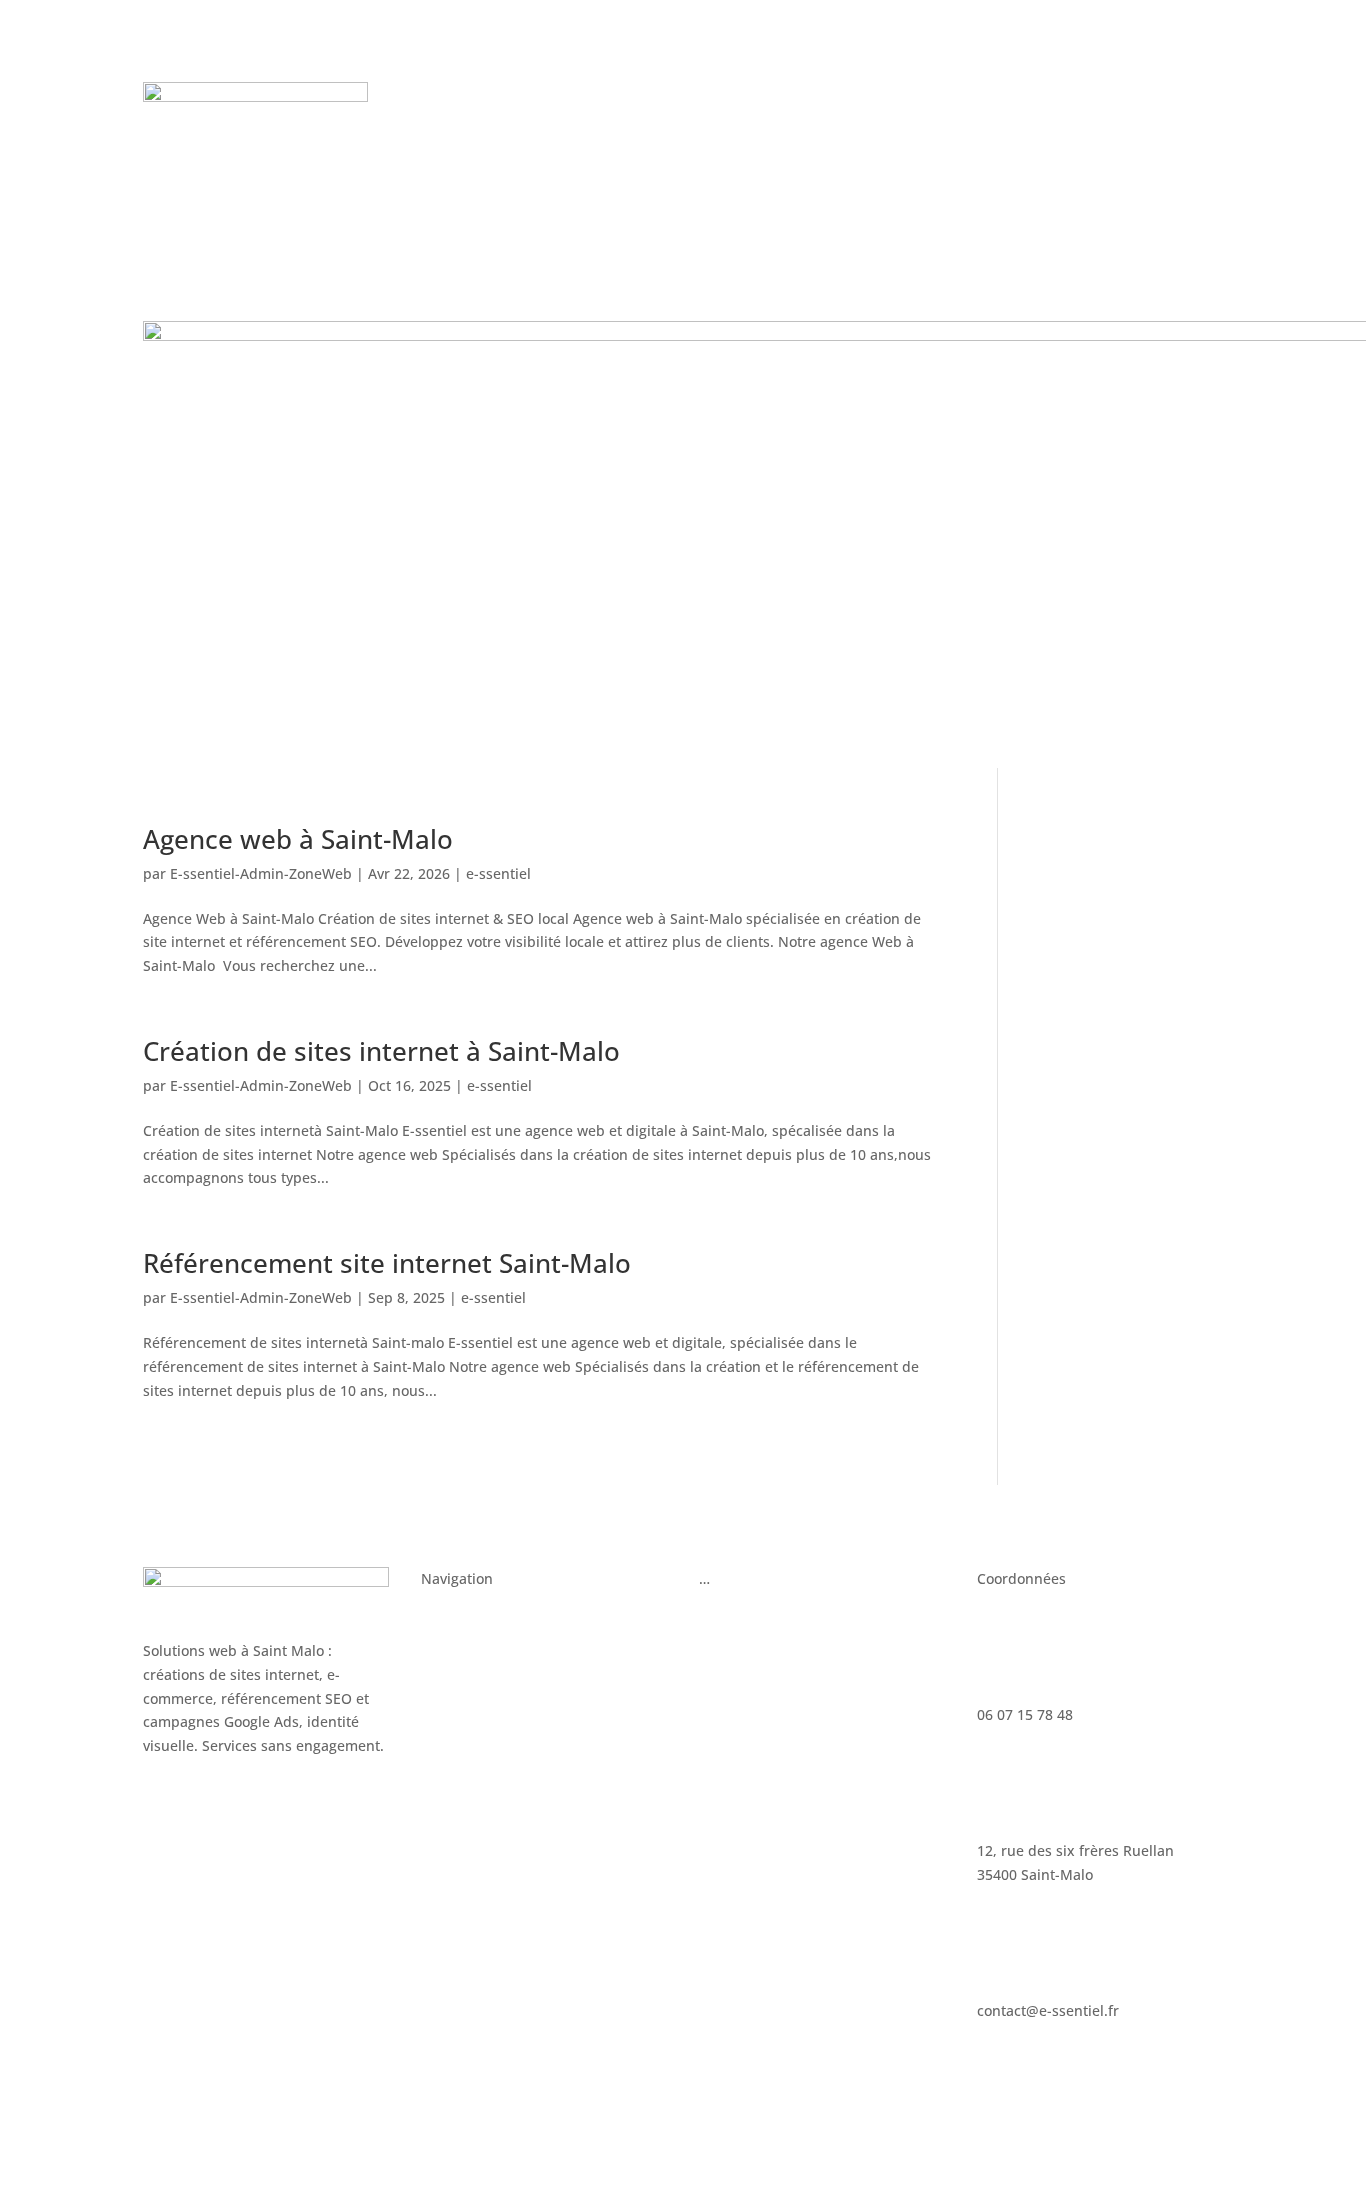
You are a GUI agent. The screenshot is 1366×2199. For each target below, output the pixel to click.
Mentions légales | (616, 2105)
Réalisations (890, 98)
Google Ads (736, 1618)
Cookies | (715, 2105)
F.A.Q (646, 128)
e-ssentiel (498, 873)
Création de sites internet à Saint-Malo (381, 1051)
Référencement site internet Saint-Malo (387, 1263)
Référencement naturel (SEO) (796, 1656)
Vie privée (782, 2105)
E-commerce (462, 1694)
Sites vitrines (464, 1656)
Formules (748, 98)
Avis (814, 98)
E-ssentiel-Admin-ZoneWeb (261, 873)
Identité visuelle (474, 1732)
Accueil (445, 1618)
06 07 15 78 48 (1085, 106)
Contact (711, 128)
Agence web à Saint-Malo (298, 839)
